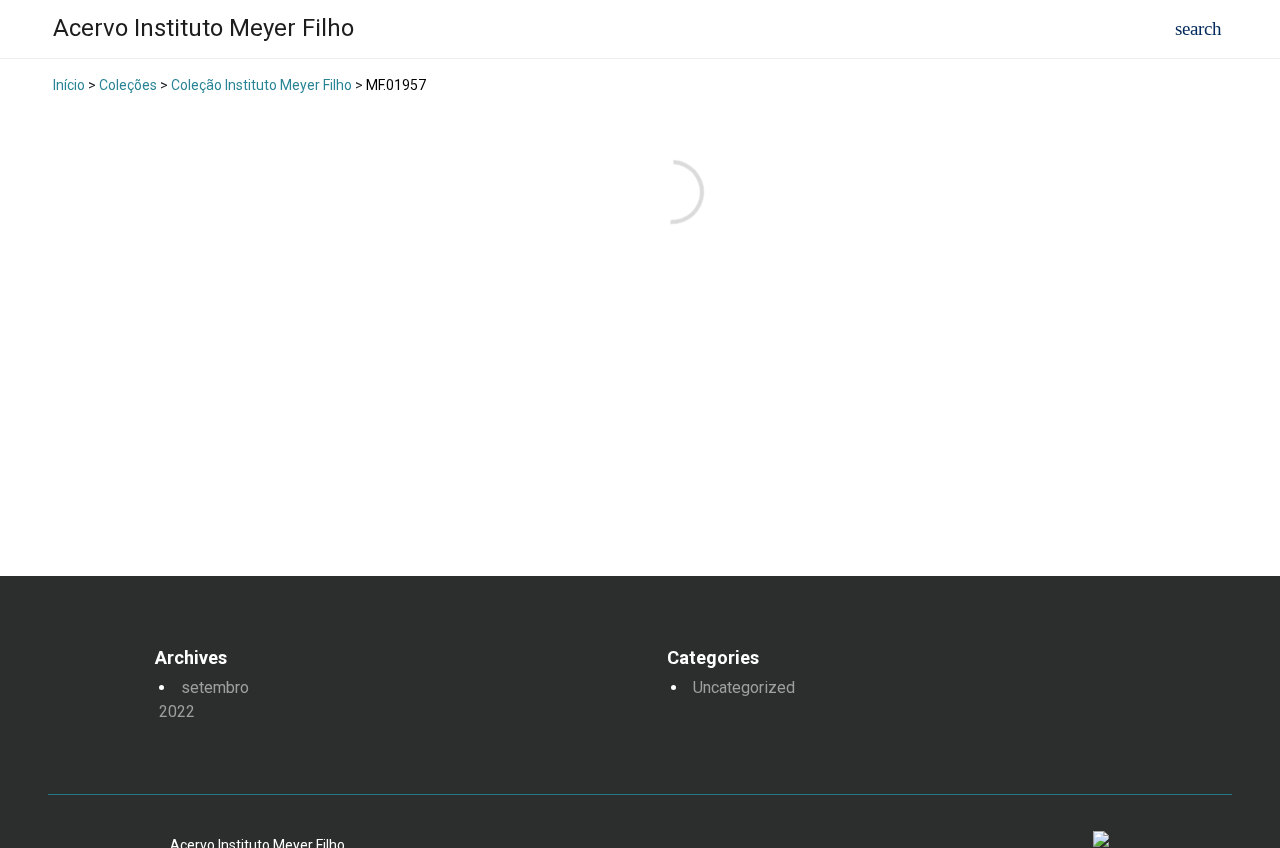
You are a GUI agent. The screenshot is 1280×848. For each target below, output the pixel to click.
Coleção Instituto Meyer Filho (261, 85)
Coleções (128, 85)
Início (69, 85)
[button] (1198, 29)
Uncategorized (744, 687)
